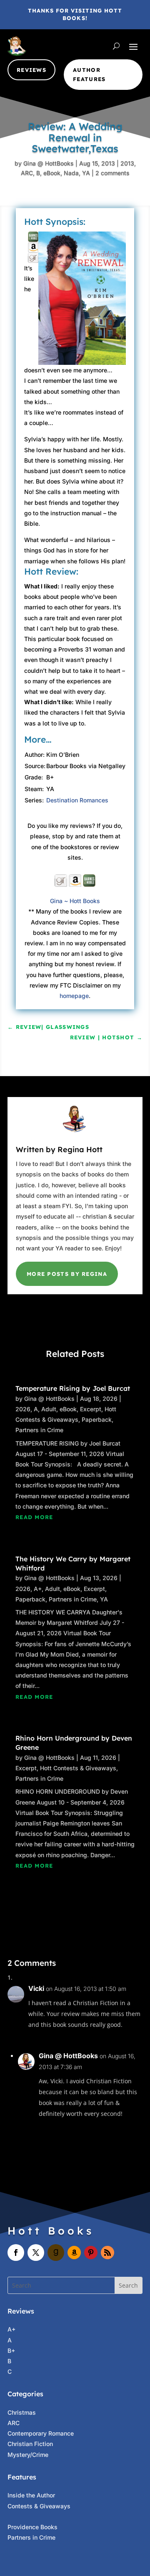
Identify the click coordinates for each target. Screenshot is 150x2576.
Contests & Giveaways (39, 2506)
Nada (71, 173)
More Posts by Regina (67, 1274)
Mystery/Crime (28, 2455)
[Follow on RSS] (107, 2253)
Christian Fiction (30, 2444)
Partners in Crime (39, 1430)
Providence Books (32, 2527)
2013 (127, 163)
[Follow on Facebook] (16, 2253)
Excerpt (91, 1409)
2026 (23, 1409)
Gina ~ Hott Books (75, 901)
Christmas (22, 2412)
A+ (38, 1589)
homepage (74, 996)
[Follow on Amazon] (74, 2253)
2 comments (112, 173)
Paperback (97, 1419)
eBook (52, 173)
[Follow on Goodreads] (56, 2253)
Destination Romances (77, 800)
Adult (49, 1409)
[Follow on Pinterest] (91, 2253)
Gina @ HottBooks (49, 163)
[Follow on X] (36, 2253)
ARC (27, 173)
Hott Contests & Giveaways (78, 1768)
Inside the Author (31, 2495)
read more (34, 1517)
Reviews (31, 70)
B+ (11, 2351)
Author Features (89, 74)
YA (86, 173)
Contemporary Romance (41, 2433)
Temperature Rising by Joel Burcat (73, 1388)
